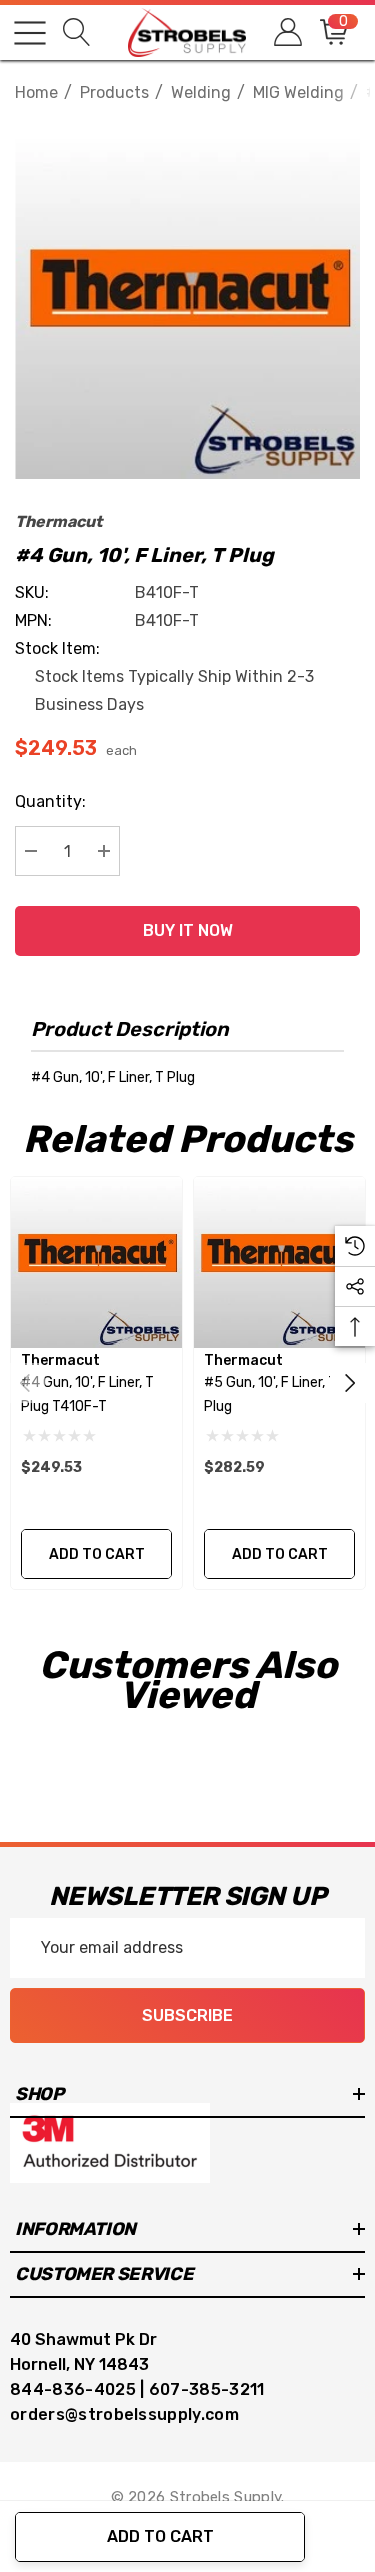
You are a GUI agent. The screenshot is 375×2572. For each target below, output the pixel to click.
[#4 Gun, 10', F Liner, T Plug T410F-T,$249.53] (96, 1262)
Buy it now (188, 930)
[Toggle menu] (30, 33)
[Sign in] (286, 32)
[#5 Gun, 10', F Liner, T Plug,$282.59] (279, 1262)
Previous (25, 1383)
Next (350, 1383)
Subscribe (187, 2015)
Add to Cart (160, 2536)
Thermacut (58, 521)
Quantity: (50, 801)
